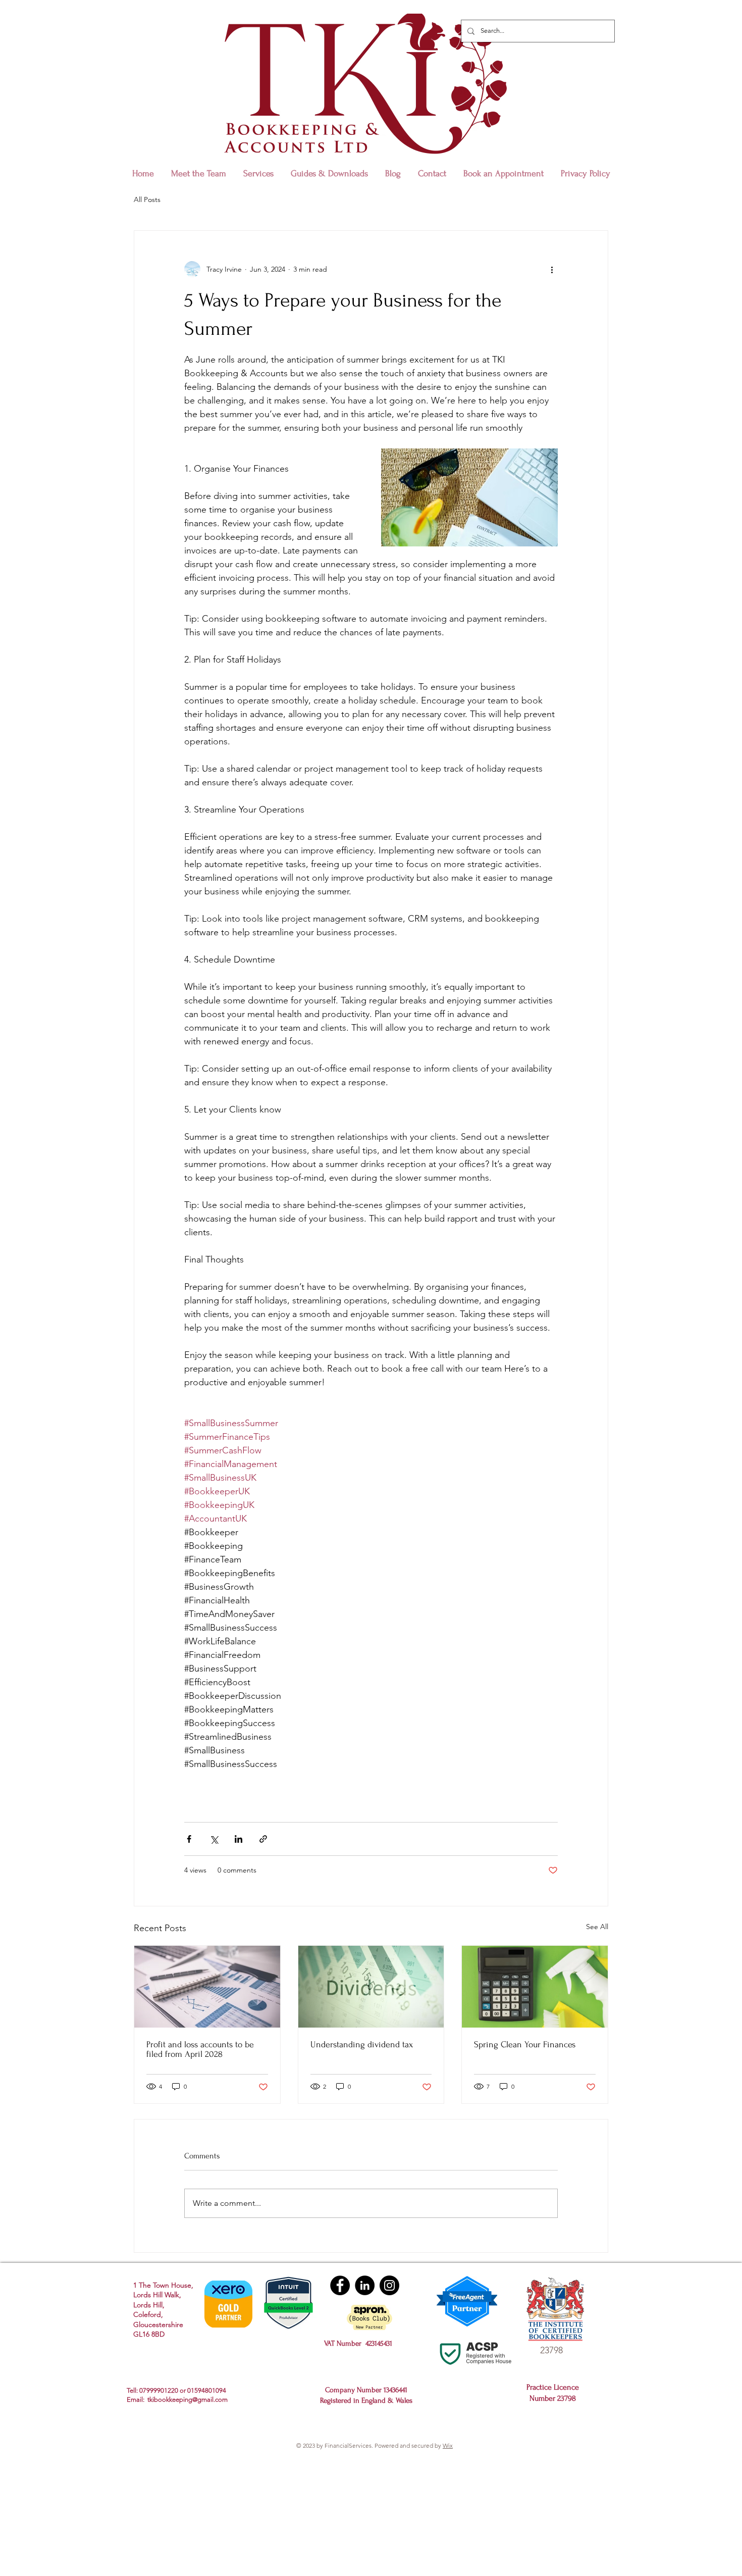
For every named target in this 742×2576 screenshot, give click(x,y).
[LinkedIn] (365, 2285)
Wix (448, 2445)
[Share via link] (263, 1839)
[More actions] (552, 269)
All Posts (147, 199)
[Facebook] (340, 2285)
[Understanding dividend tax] (371, 1987)
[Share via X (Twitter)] (214, 1839)
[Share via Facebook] (189, 1839)
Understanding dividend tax (362, 2044)
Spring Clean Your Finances (525, 2044)
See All (597, 1927)
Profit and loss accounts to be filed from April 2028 (200, 2049)
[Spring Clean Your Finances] (535, 1987)
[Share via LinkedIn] (238, 1839)
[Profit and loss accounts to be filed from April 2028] (207, 1987)
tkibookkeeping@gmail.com (188, 2400)
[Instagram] (389, 2285)
